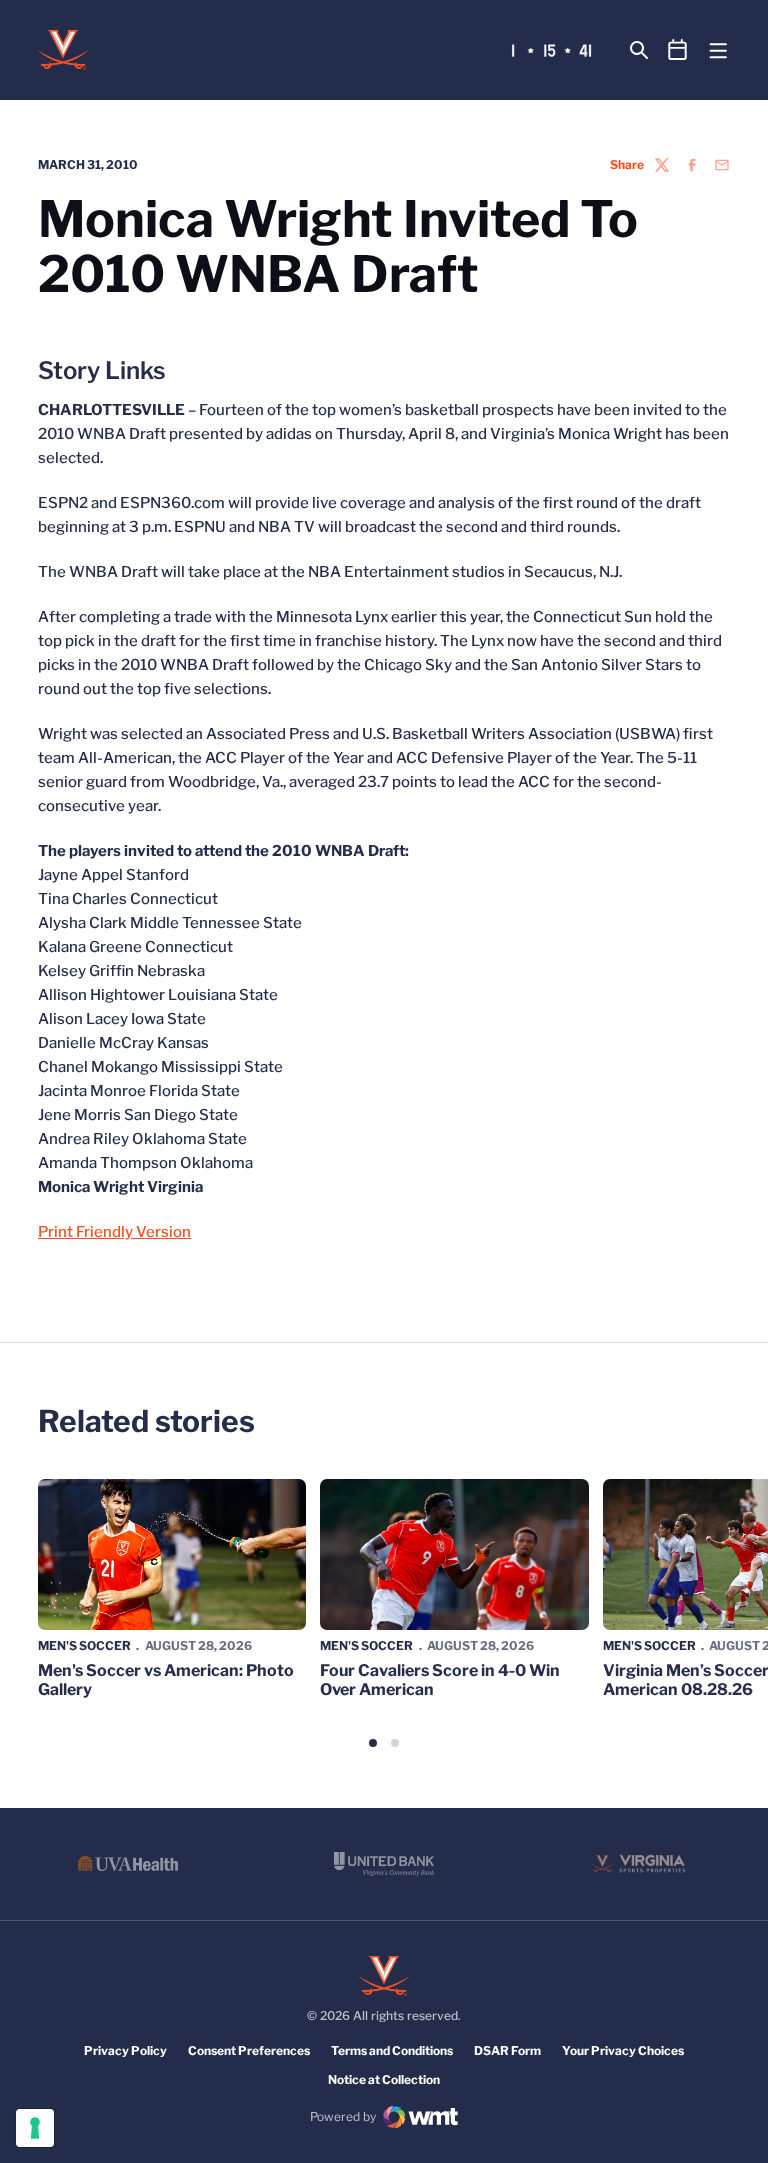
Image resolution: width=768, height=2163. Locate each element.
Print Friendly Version (114, 1232)
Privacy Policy (125, 2050)
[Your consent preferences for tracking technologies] (35, 2128)
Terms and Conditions (392, 2050)
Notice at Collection (384, 2079)
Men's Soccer (84, 1645)
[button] (373, 1743)
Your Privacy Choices (623, 2050)
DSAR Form (507, 2050)
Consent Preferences (249, 2050)
